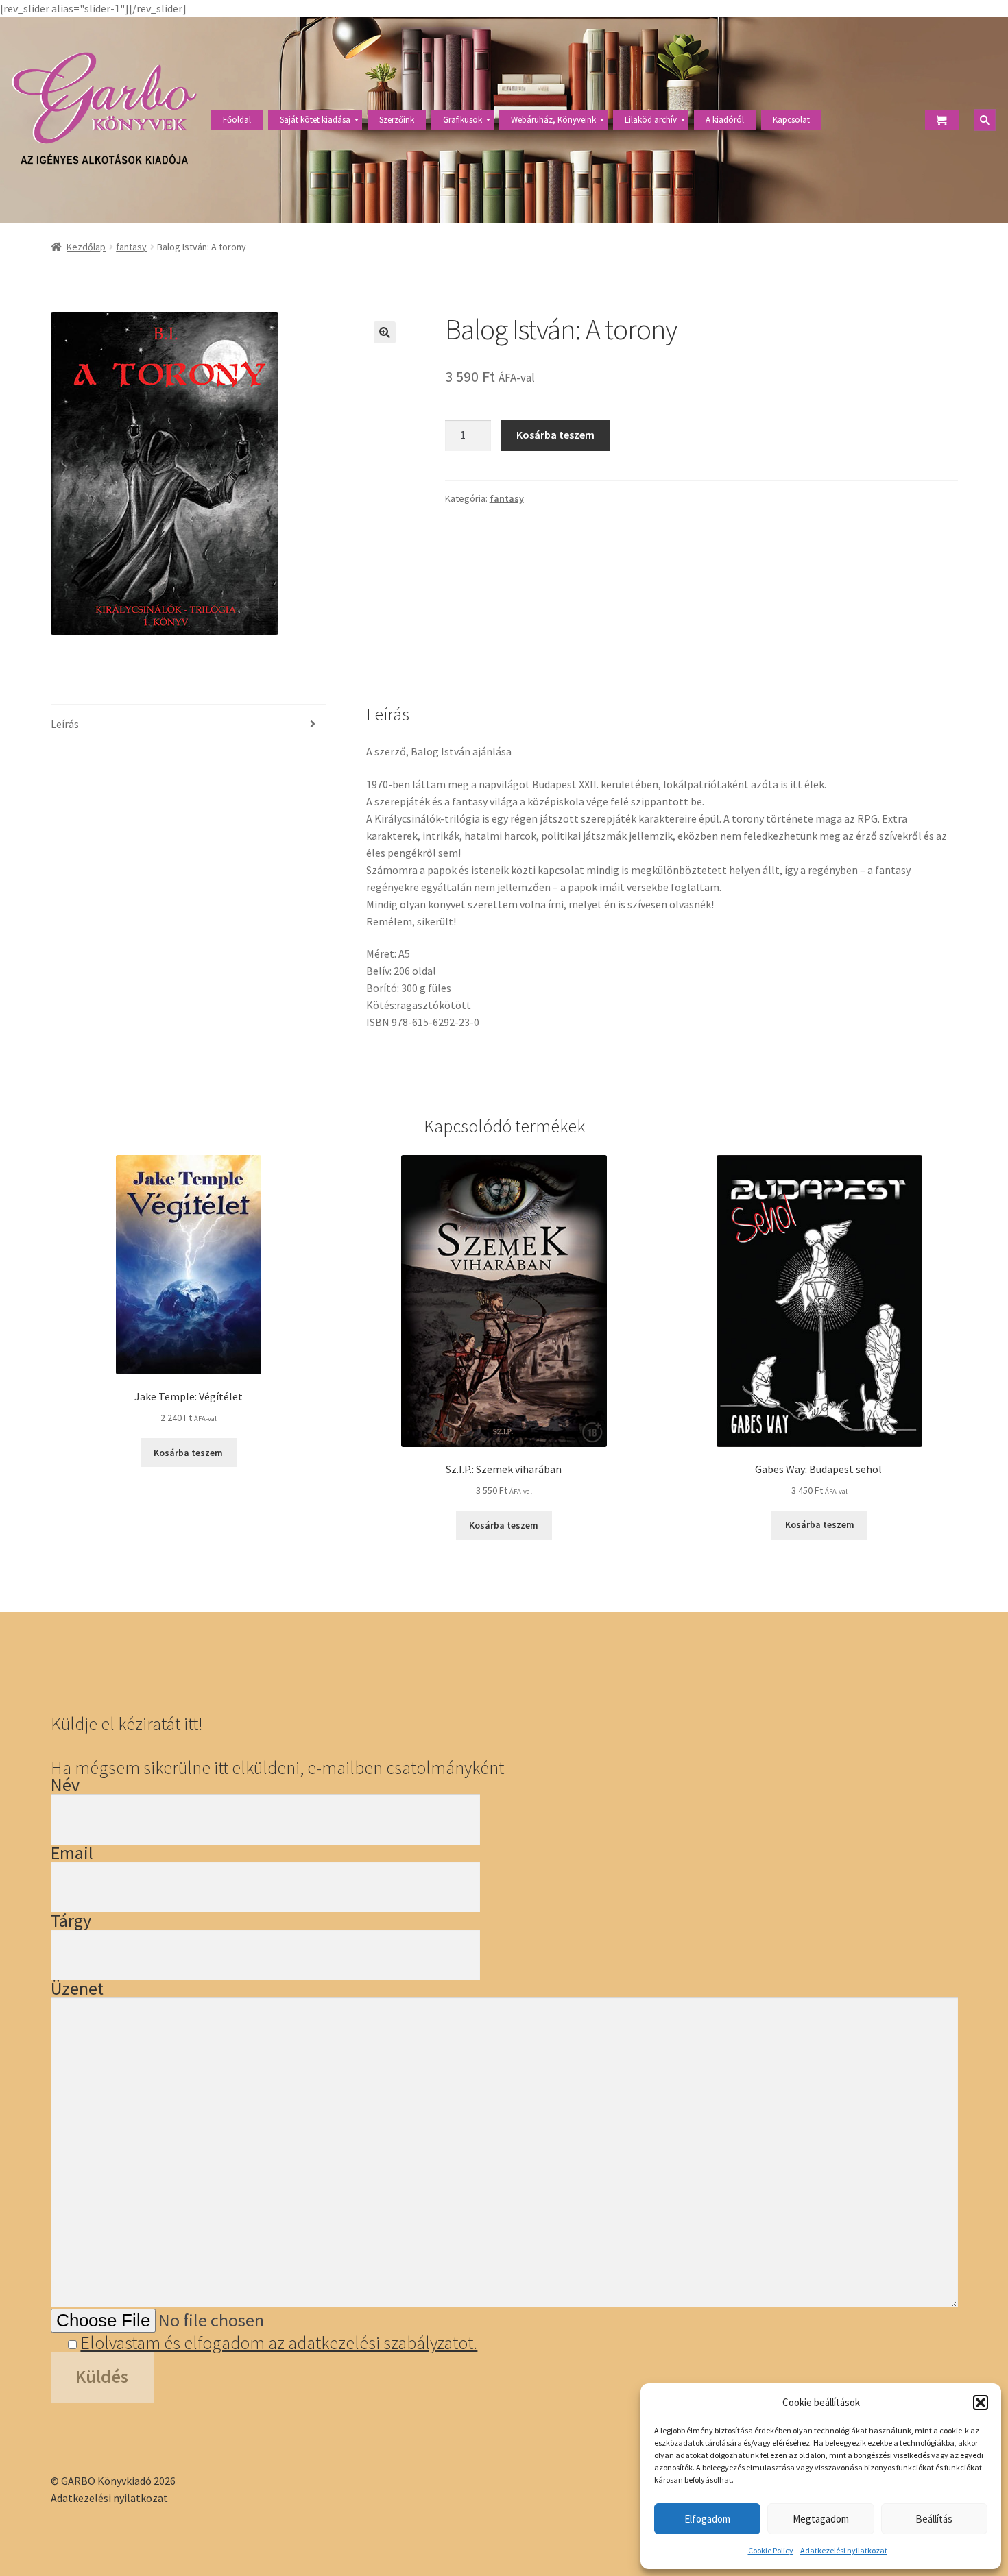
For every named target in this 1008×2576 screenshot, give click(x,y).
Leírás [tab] (65, 724)
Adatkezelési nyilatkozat (844, 2550)
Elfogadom (707, 2519)
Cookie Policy (771, 2550)
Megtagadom (821, 2519)
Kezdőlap (86, 247)
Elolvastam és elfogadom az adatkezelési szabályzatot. (279, 2343)
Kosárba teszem (555, 435)
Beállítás (934, 2519)
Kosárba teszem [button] (188, 1453)
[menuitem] (237, 120)
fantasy (131, 247)
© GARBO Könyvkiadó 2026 (113, 2481)
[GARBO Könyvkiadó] (104, 120)
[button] (981, 2403)
